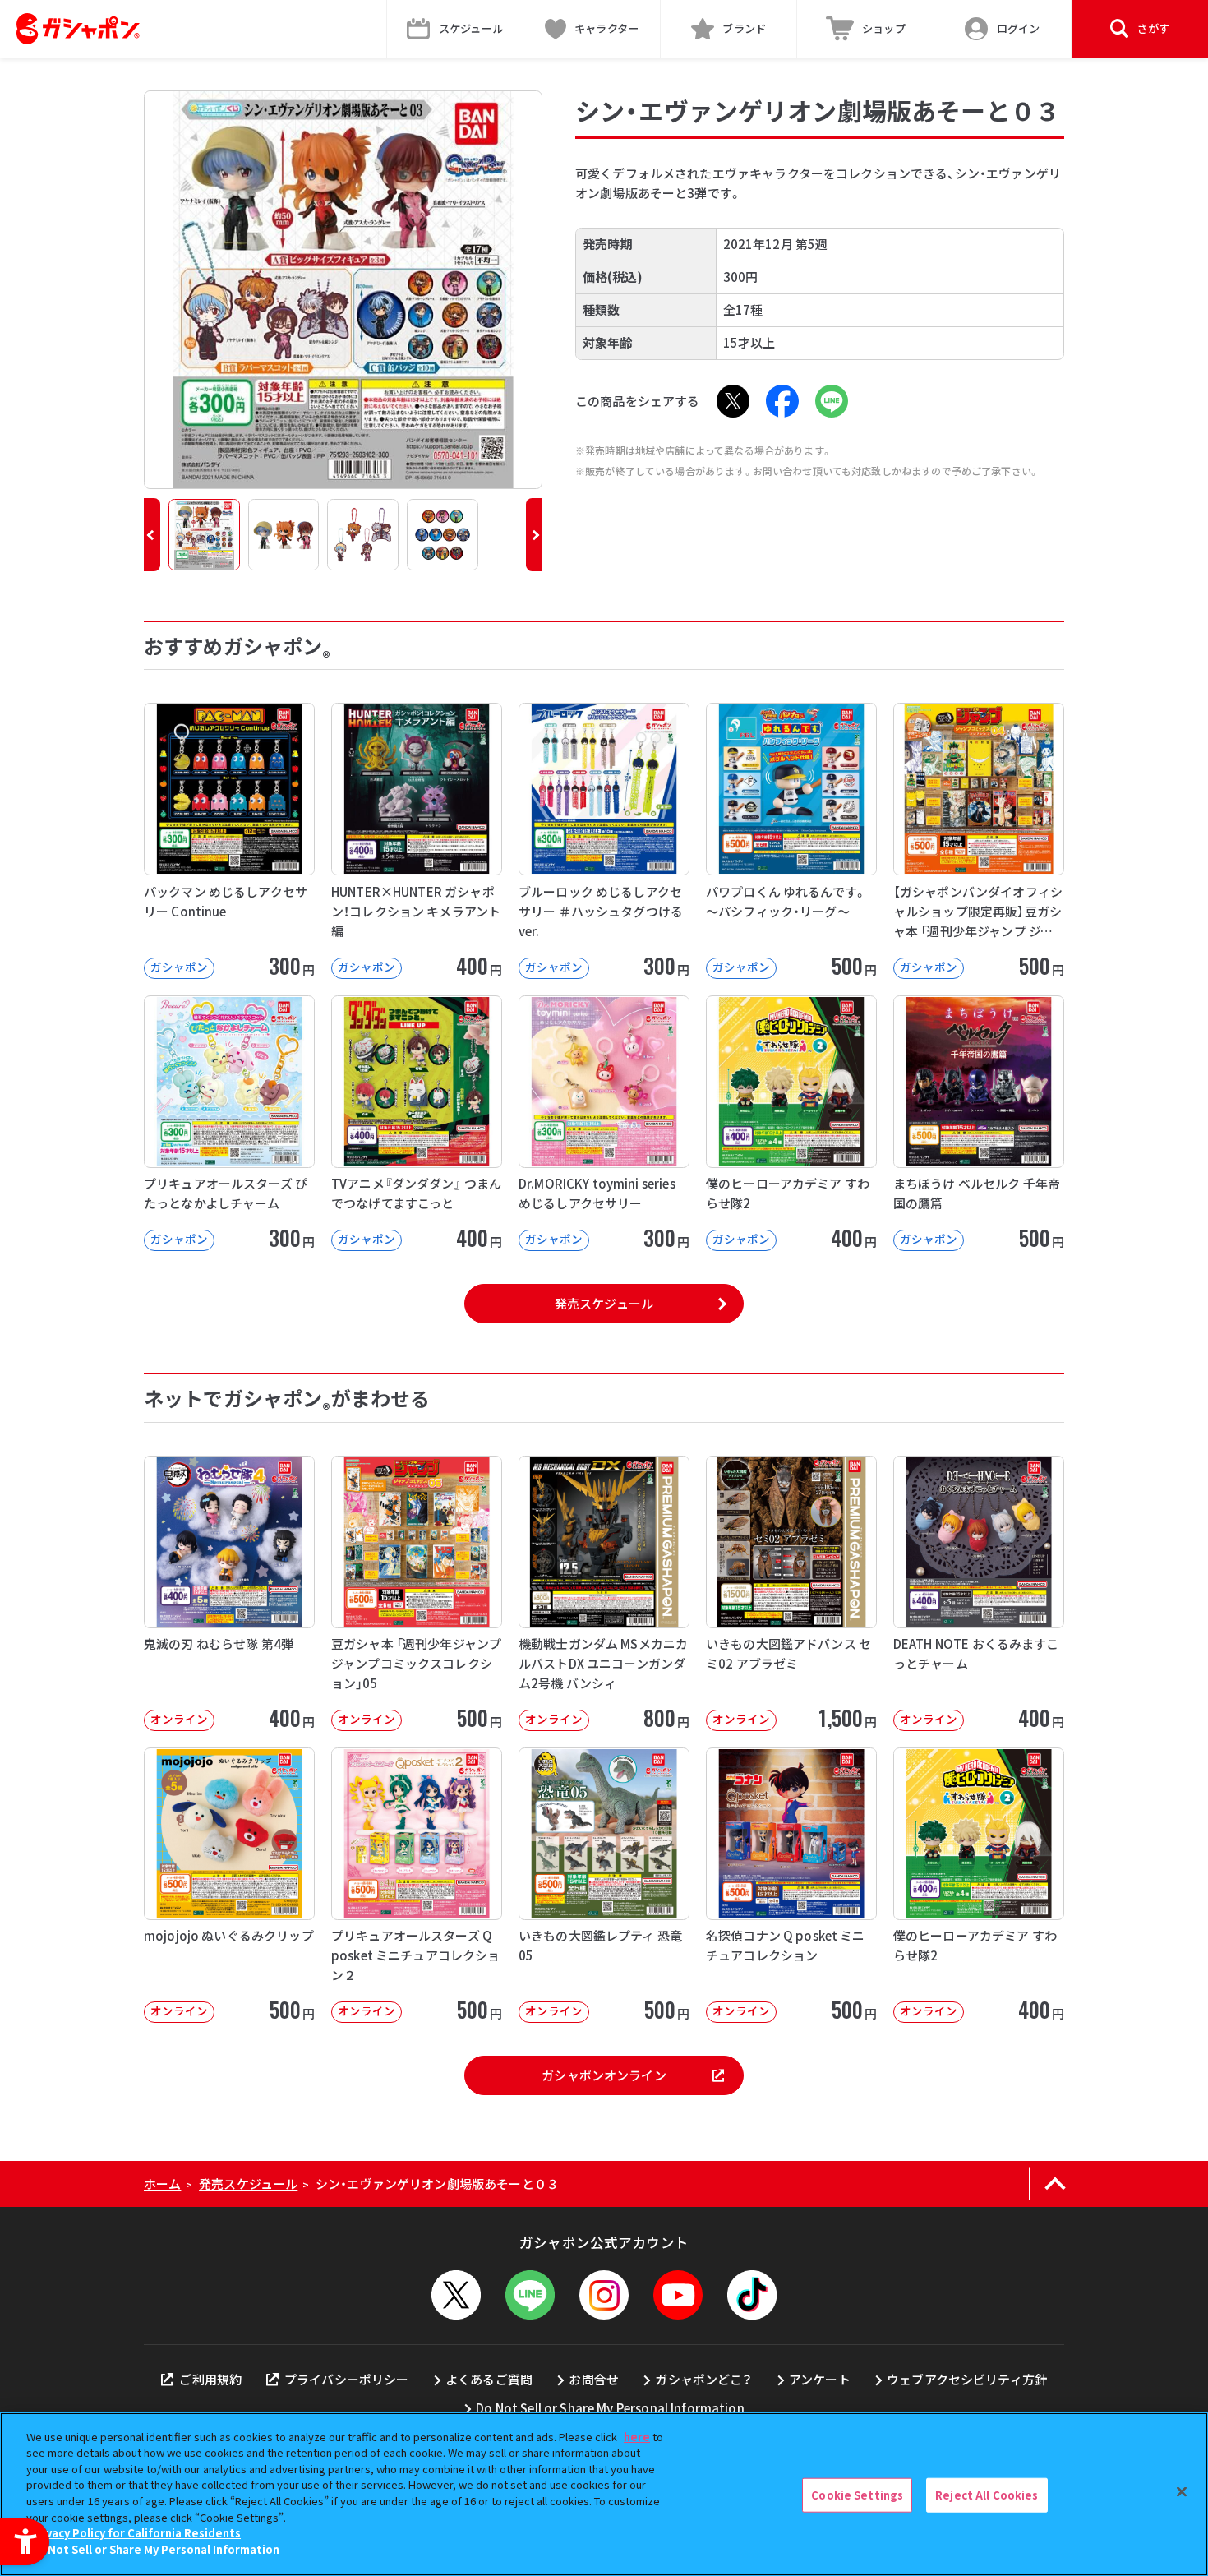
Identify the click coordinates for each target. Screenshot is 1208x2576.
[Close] (1182, 2492)
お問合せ (594, 2379)
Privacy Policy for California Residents (136, 2533)
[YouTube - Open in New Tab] (678, 2295)
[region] (604, 2494)
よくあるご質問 (489, 2379)
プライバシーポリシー (347, 2379)
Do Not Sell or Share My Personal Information (610, 2408)
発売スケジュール (604, 1303)
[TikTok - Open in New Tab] (752, 2295)
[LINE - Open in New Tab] (832, 401)
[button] (152, 535)
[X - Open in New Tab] (733, 401)
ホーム (162, 2184)
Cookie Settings (857, 2495)
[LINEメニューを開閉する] (530, 2295)
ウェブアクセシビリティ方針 (967, 2379)
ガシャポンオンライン (604, 2075)
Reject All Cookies (987, 2495)
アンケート (820, 2379)
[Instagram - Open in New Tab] (604, 2295)
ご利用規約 (210, 2379)
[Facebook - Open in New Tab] (782, 401)
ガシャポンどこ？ (703, 2379)
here (637, 2437)
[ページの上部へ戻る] (1055, 2184)
